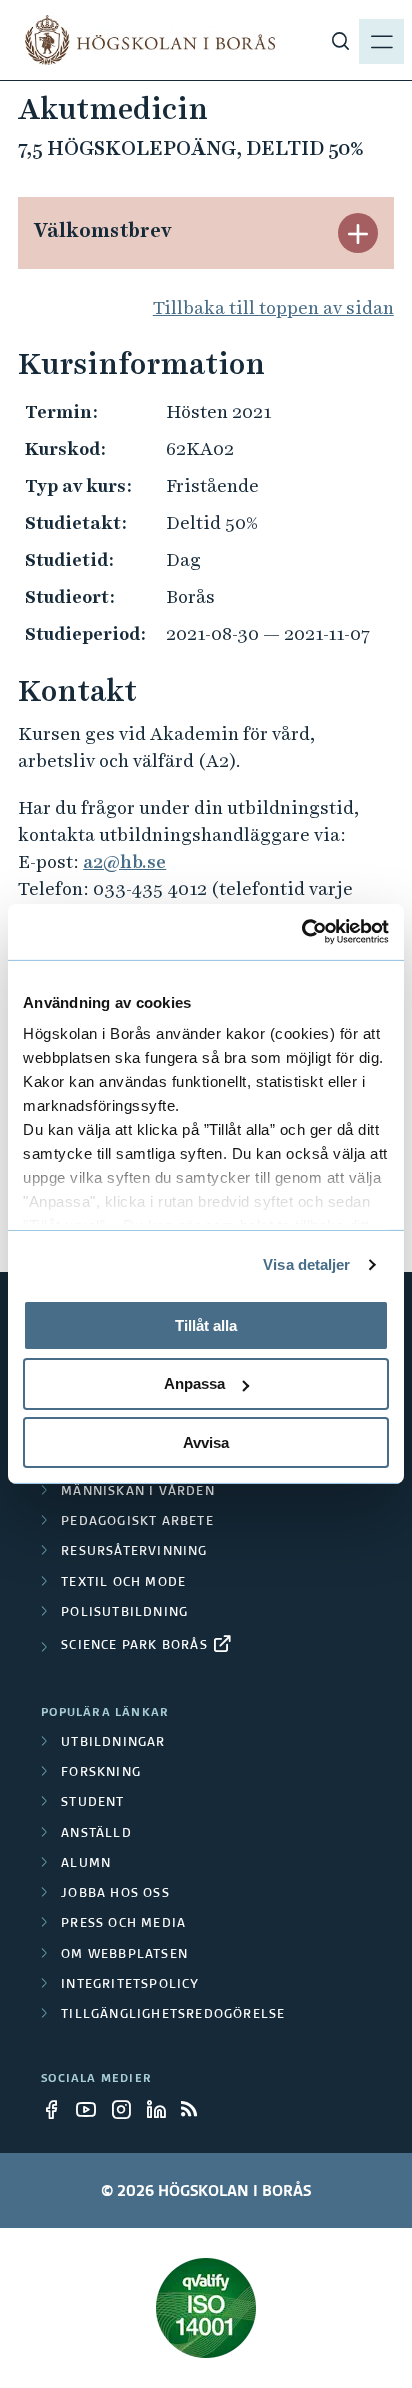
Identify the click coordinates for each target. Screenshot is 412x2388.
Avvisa (206, 1442)
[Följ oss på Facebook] (57, 2109)
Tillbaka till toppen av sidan (273, 307)
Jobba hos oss (115, 1894)
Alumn (86, 1864)
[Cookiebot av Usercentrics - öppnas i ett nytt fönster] (301, 932)
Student (92, 1803)
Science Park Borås (134, 1646)
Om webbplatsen (124, 1955)
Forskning (101, 1773)
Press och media (123, 1924)
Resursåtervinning (134, 1552)
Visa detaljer (306, 1264)
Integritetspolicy (130, 1985)
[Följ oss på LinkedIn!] (162, 2109)
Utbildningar (113, 1743)
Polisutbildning (124, 1613)
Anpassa (194, 1383)
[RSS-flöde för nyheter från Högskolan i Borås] (197, 2109)
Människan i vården (138, 1492)
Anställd (96, 1834)
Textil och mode (123, 1583)
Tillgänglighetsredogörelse (173, 2015)
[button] (358, 233)
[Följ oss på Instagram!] (127, 2109)
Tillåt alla (206, 1324)
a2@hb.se (124, 861)
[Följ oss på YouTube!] (92, 2109)
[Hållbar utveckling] (206, 2308)
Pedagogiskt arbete (137, 1522)
